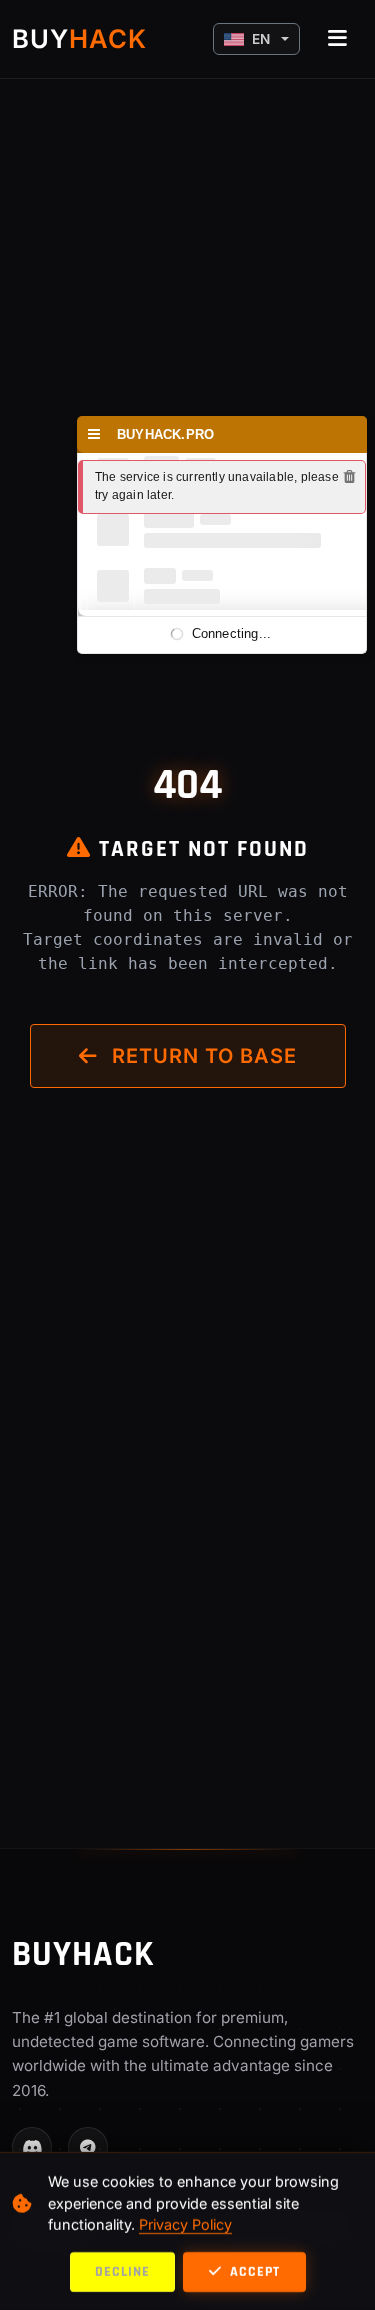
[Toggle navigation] (337, 39)
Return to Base (201, 1056)
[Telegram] (88, 2147)
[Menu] (94, 434)
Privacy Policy (185, 2224)
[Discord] (32, 2147)
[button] (256, 39)
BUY (79, 38)
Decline (122, 2272)
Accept (253, 2272)
